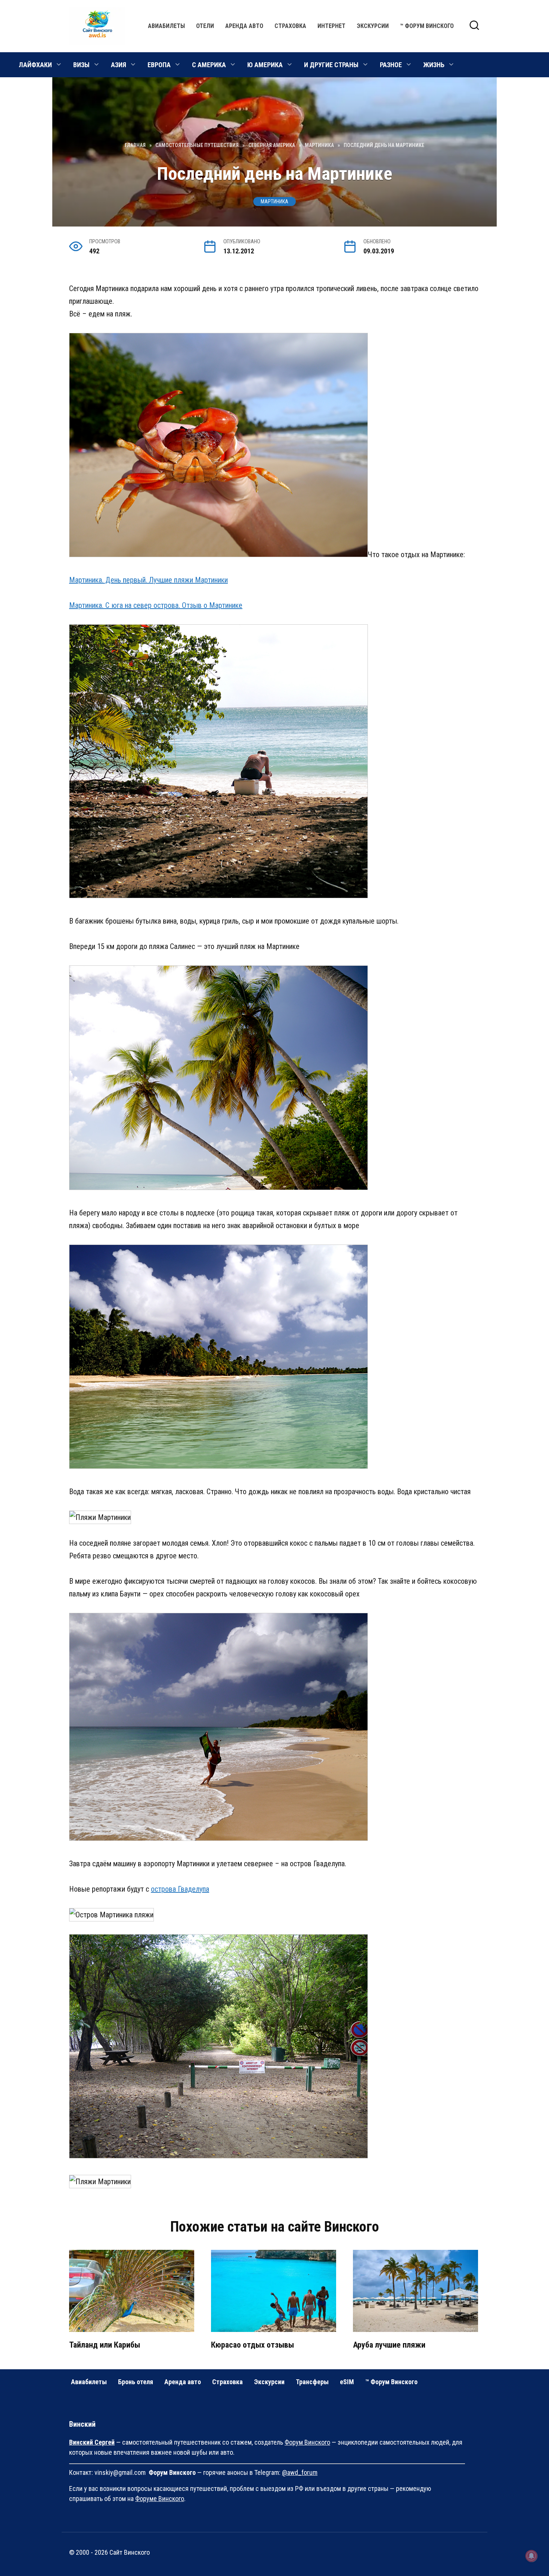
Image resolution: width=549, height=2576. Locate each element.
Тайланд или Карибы (105, 2345)
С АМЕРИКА (209, 65)
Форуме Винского (160, 2499)
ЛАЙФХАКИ (35, 65)
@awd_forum (300, 2472)
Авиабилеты (166, 26)
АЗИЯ (119, 65)
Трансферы (312, 2382)
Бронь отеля (136, 2382)
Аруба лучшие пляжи (389, 2345)
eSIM (347, 2382)
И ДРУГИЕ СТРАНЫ (331, 65)
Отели (205, 26)
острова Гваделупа (180, 1889)
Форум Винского (307, 2442)
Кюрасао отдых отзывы (252, 2345)
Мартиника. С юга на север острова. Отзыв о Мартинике (156, 605)
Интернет (331, 26)
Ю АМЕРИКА (265, 65)
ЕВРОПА (159, 65)
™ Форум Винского (427, 26)
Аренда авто (244, 26)
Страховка (290, 26)
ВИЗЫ (81, 65)
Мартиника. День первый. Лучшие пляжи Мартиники (148, 580)
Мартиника (274, 202)
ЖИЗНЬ (434, 65)
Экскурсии (373, 26)
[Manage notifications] (531, 2556)
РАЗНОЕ (391, 65)
